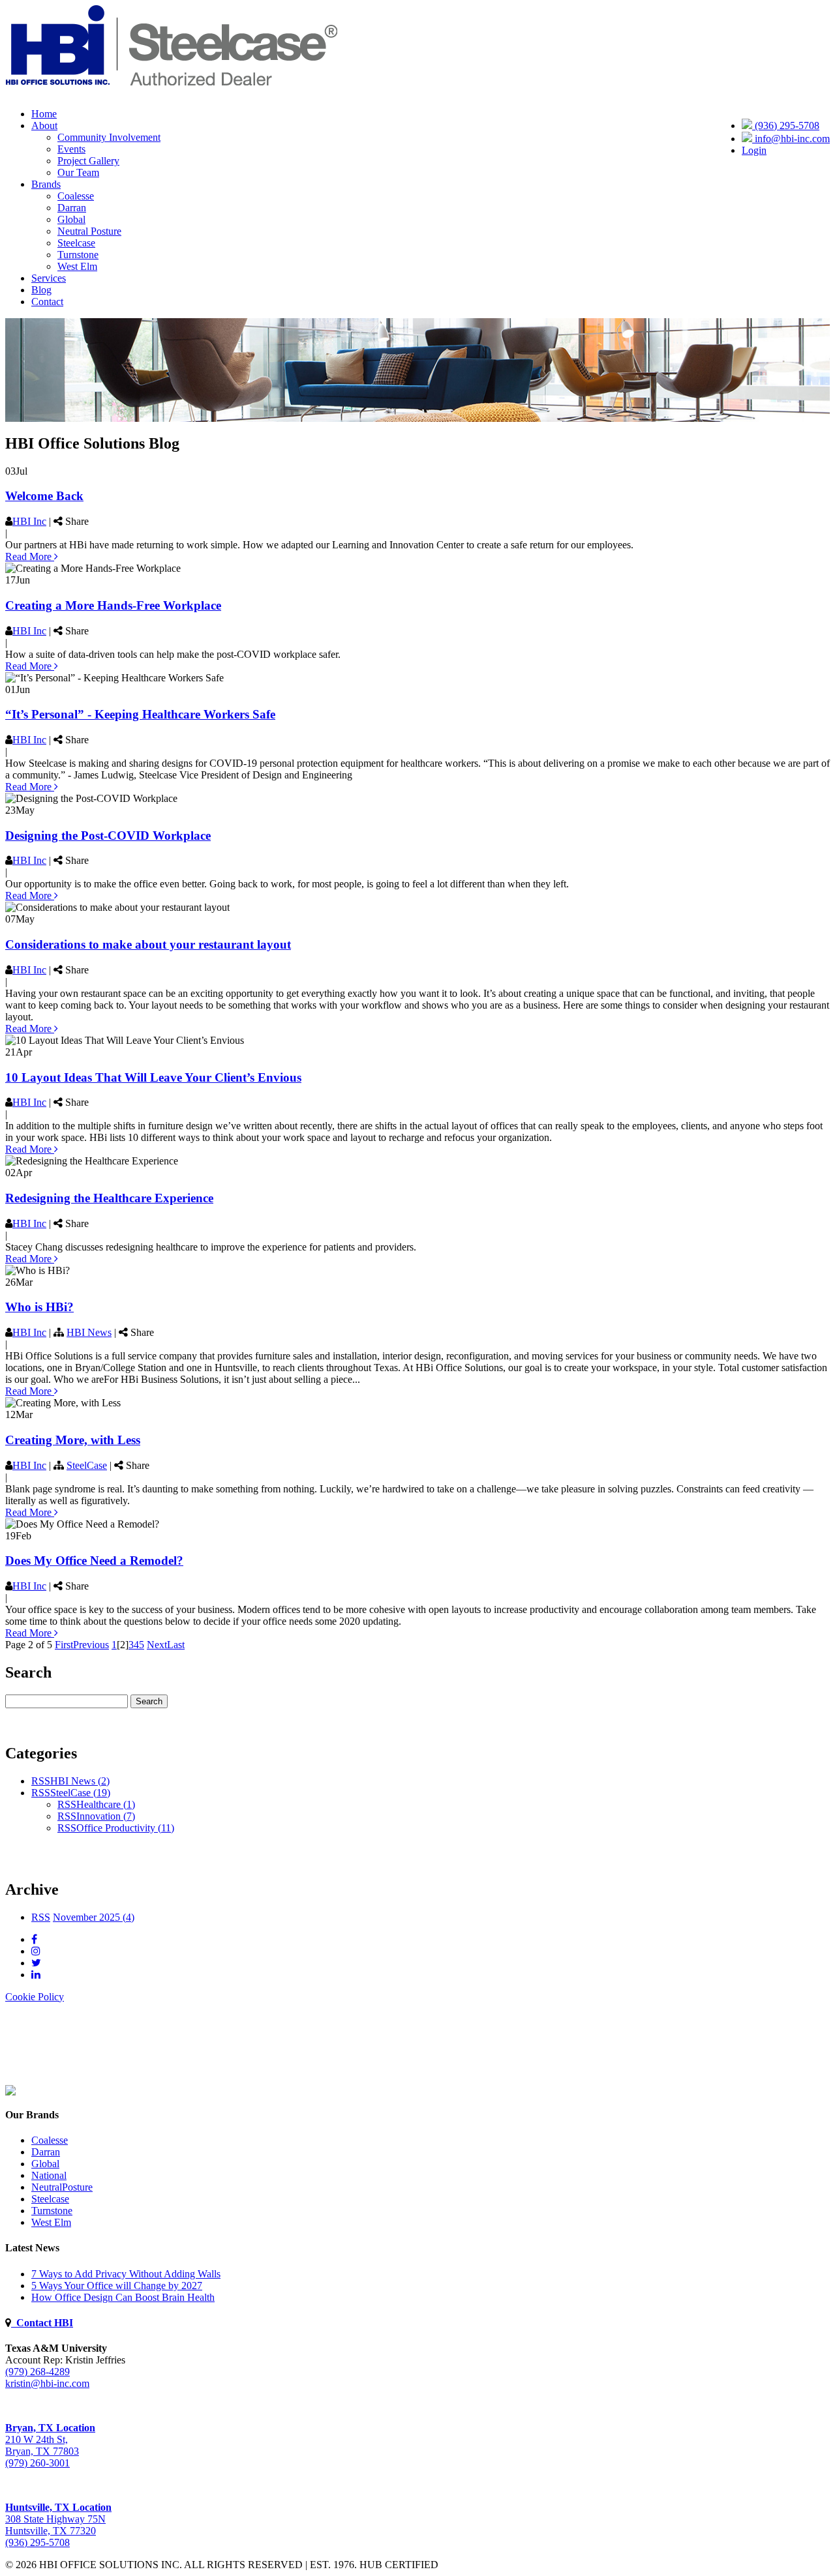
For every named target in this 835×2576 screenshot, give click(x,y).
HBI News (89, 1332)
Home (44, 114)
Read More (30, 556)
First (64, 1645)
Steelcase (76, 243)
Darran (72, 208)
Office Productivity (125, 1828)
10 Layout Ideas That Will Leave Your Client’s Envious (153, 1077)
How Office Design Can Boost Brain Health (123, 2297)
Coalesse (76, 196)
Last (176, 1645)
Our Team (78, 172)
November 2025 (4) (94, 1917)
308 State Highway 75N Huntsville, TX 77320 (58, 2519)
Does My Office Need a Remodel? (94, 1561)
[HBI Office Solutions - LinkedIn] (36, 1975)
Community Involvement (109, 137)
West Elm (77, 266)
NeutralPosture (62, 2187)
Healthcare (106, 1804)
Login (754, 150)
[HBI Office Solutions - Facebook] (34, 1939)
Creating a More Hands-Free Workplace (113, 605)
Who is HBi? (39, 1307)
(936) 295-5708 (786, 126)
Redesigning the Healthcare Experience (109, 1198)
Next (157, 1645)
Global (71, 219)
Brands (46, 184)
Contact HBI (42, 2323)
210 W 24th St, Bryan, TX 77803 (50, 2439)
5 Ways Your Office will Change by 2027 (117, 2286)
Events (71, 149)
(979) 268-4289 (38, 2372)
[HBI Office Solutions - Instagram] (36, 1951)
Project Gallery (88, 161)
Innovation (106, 1816)
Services (49, 278)
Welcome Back (44, 496)
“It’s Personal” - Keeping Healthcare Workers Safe (140, 714)
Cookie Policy (35, 1997)
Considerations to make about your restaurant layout (148, 944)
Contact (47, 302)
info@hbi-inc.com (791, 139)
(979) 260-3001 (38, 2463)
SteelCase (87, 1465)
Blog (41, 290)
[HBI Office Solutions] (10, 2092)
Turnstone (78, 255)
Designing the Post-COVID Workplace (108, 836)
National (49, 2175)
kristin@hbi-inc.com (47, 2383)
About (44, 126)
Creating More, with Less (73, 1440)
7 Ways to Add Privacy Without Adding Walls (126, 2274)
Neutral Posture (89, 231)
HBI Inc (29, 521)
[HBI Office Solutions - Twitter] (36, 1963)
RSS (41, 1781)
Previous (91, 1645)
